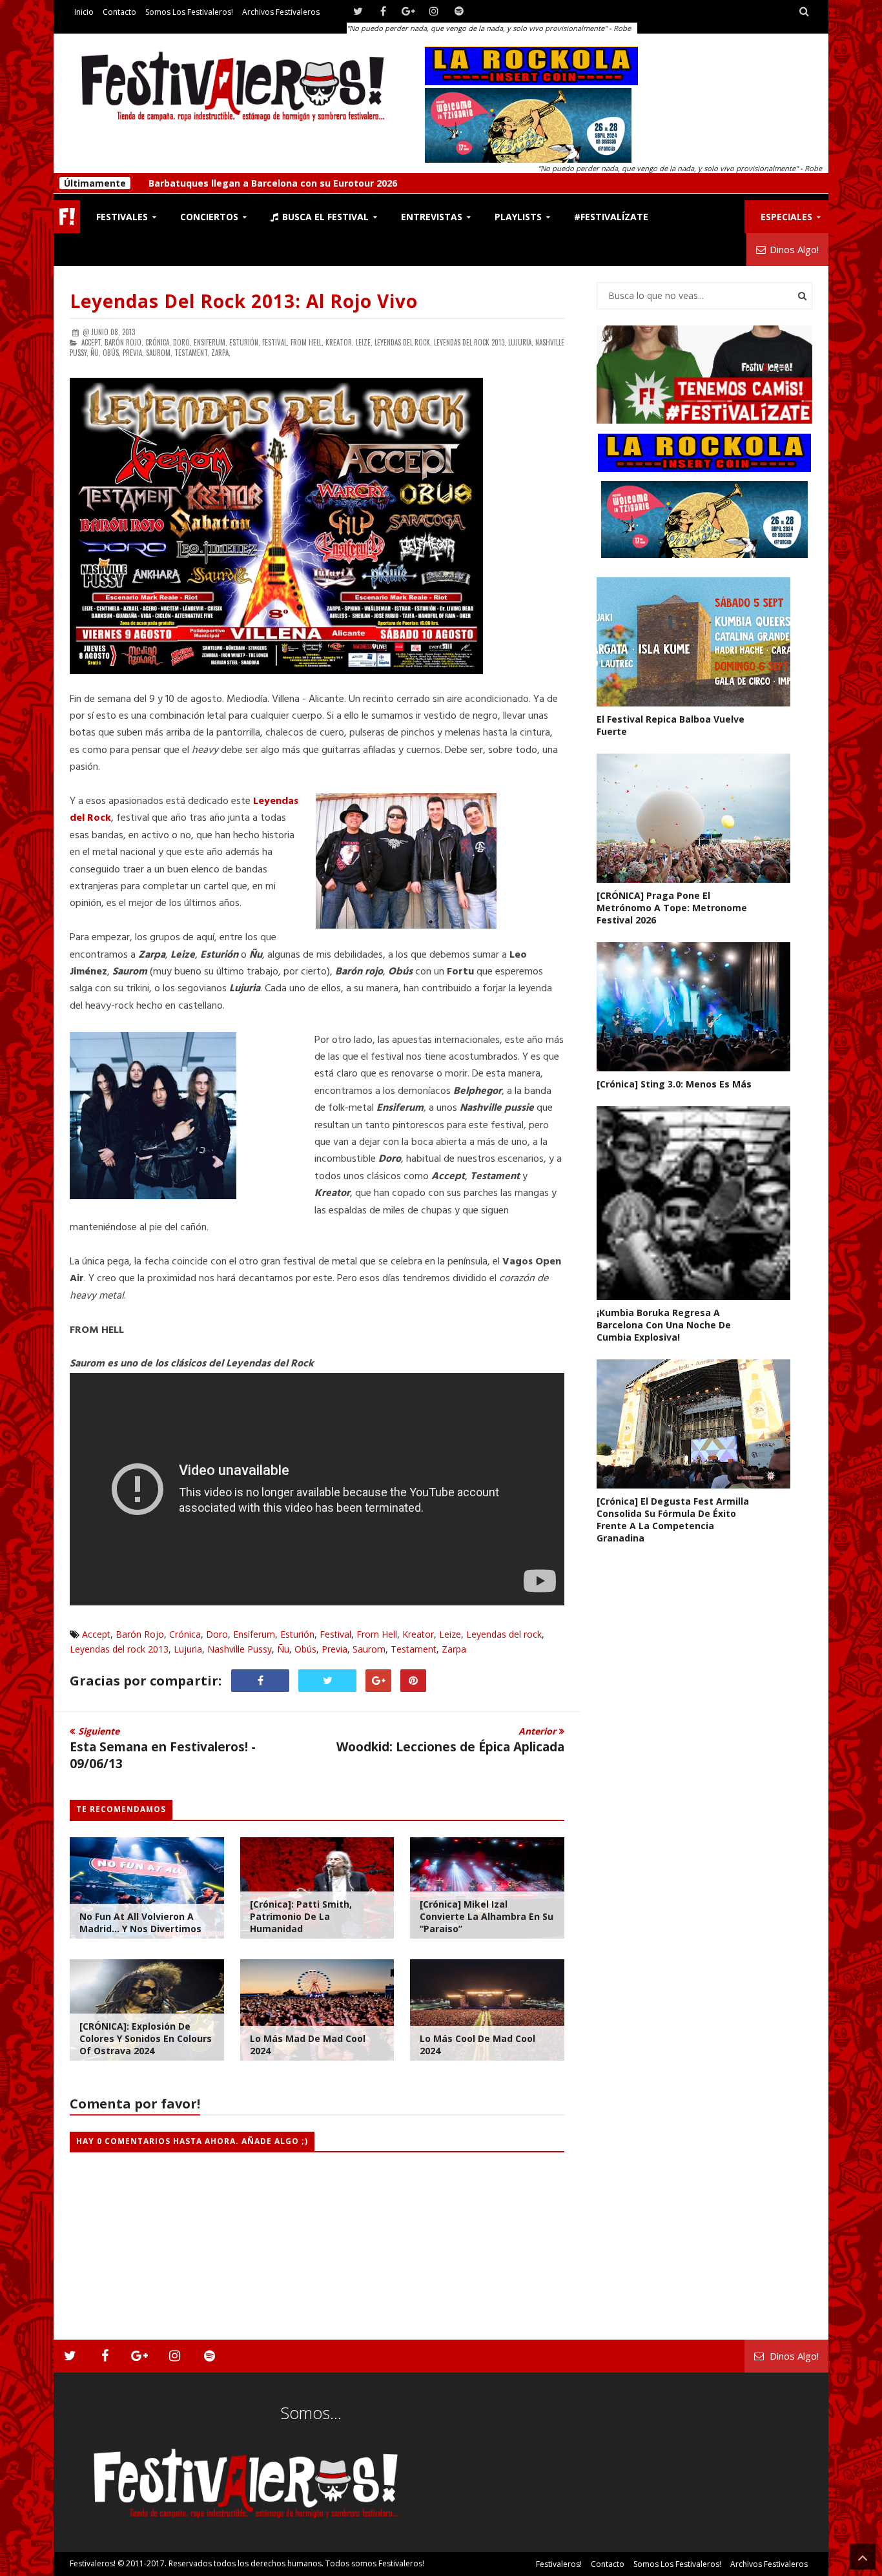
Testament (414, 1649)
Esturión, (245, 342)
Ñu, (96, 353)
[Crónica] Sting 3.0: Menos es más (674, 1084)
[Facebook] (383, 11)
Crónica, (158, 342)
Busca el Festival (324, 217)
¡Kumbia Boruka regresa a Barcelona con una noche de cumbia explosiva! (664, 1325)
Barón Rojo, (124, 342)
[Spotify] (459, 11)
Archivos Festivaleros (281, 12)
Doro (217, 1634)
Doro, (182, 342)
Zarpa (454, 1649)
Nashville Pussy (240, 1649)
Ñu (283, 1649)
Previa (334, 1649)
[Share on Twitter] (327, 1681)
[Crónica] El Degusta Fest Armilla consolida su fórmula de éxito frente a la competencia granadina (673, 1520)
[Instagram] (434, 11)
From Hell (377, 1634)
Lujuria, (521, 342)
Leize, (364, 342)
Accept (96, 1634)
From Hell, (307, 342)
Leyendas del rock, (403, 342)
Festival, (275, 342)
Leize (450, 1634)
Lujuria (188, 1649)
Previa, (133, 353)
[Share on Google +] (378, 1681)
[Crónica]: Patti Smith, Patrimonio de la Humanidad (301, 1916)
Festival (335, 1634)
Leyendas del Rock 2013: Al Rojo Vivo (244, 301)
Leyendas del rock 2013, (470, 342)
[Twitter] (358, 11)
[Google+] (408, 11)
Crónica (185, 1634)
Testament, (192, 353)
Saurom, (159, 353)
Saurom (369, 1649)
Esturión (297, 1634)
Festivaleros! (93, 2563)
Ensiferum (254, 1634)
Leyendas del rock (504, 1634)
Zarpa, (221, 353)
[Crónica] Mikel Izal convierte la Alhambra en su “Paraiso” (487, 1916)
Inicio (84, 12)
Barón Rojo (140, 1634)
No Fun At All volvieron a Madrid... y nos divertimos (140, 1922)
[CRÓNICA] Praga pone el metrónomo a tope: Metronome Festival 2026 (311, 183)
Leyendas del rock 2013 (119, 1649)
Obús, (112, 353)
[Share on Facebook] (260, 1681)
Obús (305, 1649)
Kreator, (340, 342)
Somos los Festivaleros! (189, 12)
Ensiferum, (210, 342)
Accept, (92, 342)
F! (67, 217)
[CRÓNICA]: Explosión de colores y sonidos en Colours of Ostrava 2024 (146, 2038)
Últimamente (95, 183)
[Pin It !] (413, 1681)
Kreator (418, 1634)
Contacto (119, 12)
